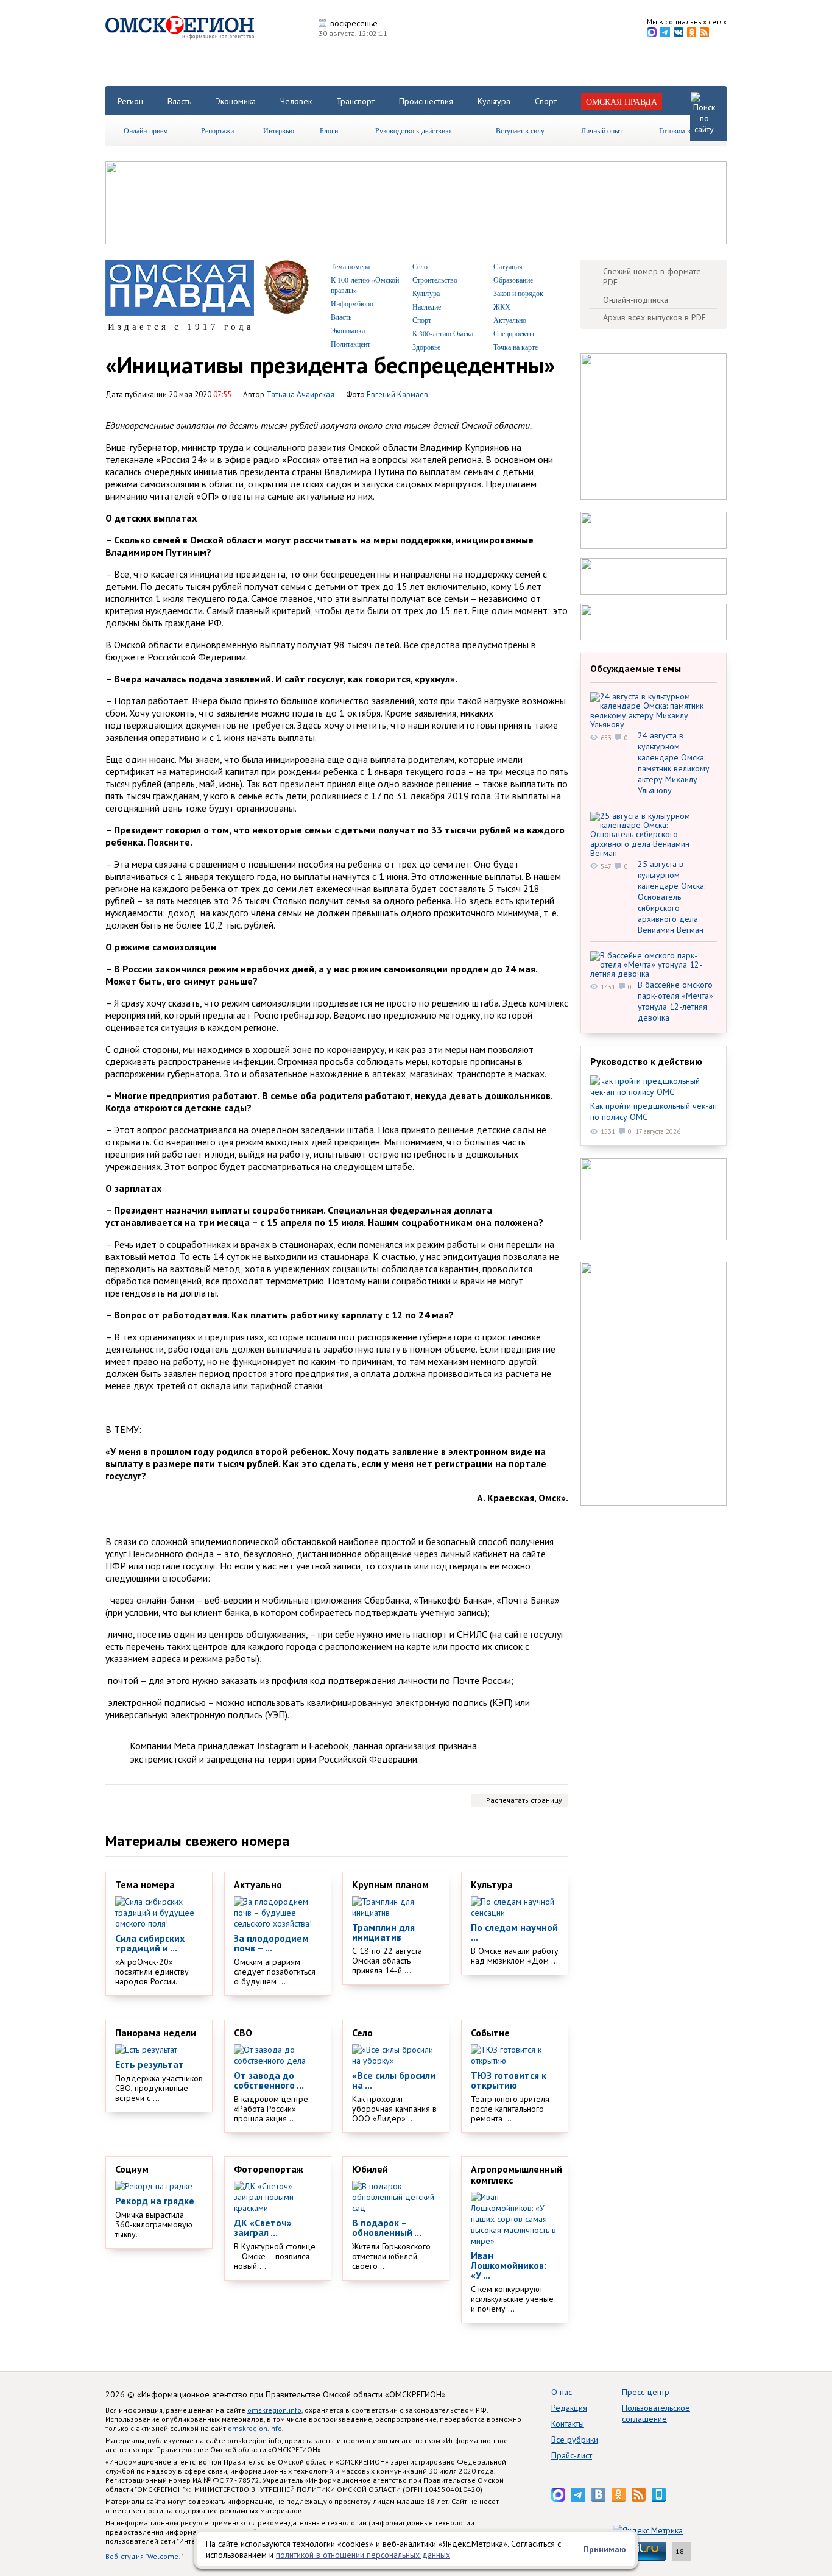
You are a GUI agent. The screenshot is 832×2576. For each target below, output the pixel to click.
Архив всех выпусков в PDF (654, 317)
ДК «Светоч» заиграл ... (263, 2227)
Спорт (546, 101)
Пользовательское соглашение (656, 2413)
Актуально (510, 320)
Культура (494, 101)
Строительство (435, 280)
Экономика (236, 101)
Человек (296, 101)
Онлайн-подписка (636, 300)
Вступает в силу (520, 130)
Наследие (427, 306)
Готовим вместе (683, 130)
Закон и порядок (518, 293)
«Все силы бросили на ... (394, 2080)
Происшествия (426, 101)
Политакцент (351, 344)
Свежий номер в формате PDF (652, 277)
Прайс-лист (572, 2455)
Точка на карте (516, 347)
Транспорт (355, 101)
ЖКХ (502, 306)
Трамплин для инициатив (383, 1932)
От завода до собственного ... (269, 2080)
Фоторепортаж (269, 2169)
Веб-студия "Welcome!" (144, 2556)
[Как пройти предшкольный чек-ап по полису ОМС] (654, 1086)
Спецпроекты (514, 333)
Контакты (568, 2424)
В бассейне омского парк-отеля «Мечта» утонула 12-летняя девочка (675, 1001)
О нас (562, 2392)
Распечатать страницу (524, 1800)
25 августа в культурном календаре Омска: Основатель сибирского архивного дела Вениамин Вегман (672, 897)
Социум (132, 2169)
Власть (179, 101)
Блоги (329, 130)
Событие (490, 2033)
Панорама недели (156, 2033)
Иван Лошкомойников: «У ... (509, 2265)
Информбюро (352, 303)
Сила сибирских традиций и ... (150, 1943)
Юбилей (370, 2169)
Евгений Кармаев (397, 395)
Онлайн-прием (146, 130)
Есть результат (150, 2064)
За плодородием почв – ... (271, 1943)
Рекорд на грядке (155, 2201)
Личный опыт (602, 130)
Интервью (279, 130)
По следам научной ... (514, 1932)
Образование (513, 280)
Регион (130, 101)
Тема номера (350, 266)
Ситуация (508, 266)
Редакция (569, 2408)
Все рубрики (575, 2440)
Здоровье (426, 347)
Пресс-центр (646, 2392)
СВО (243, 2033)
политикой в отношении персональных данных (363, 2555)
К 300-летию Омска (443, 333)
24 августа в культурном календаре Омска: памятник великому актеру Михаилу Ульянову (674, 763)
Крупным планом (390, 1884)
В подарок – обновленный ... (387, 2227)
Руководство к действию (413, 130)
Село (420, 266)
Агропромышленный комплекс (516, 2174)
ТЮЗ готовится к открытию (509, 2080)
